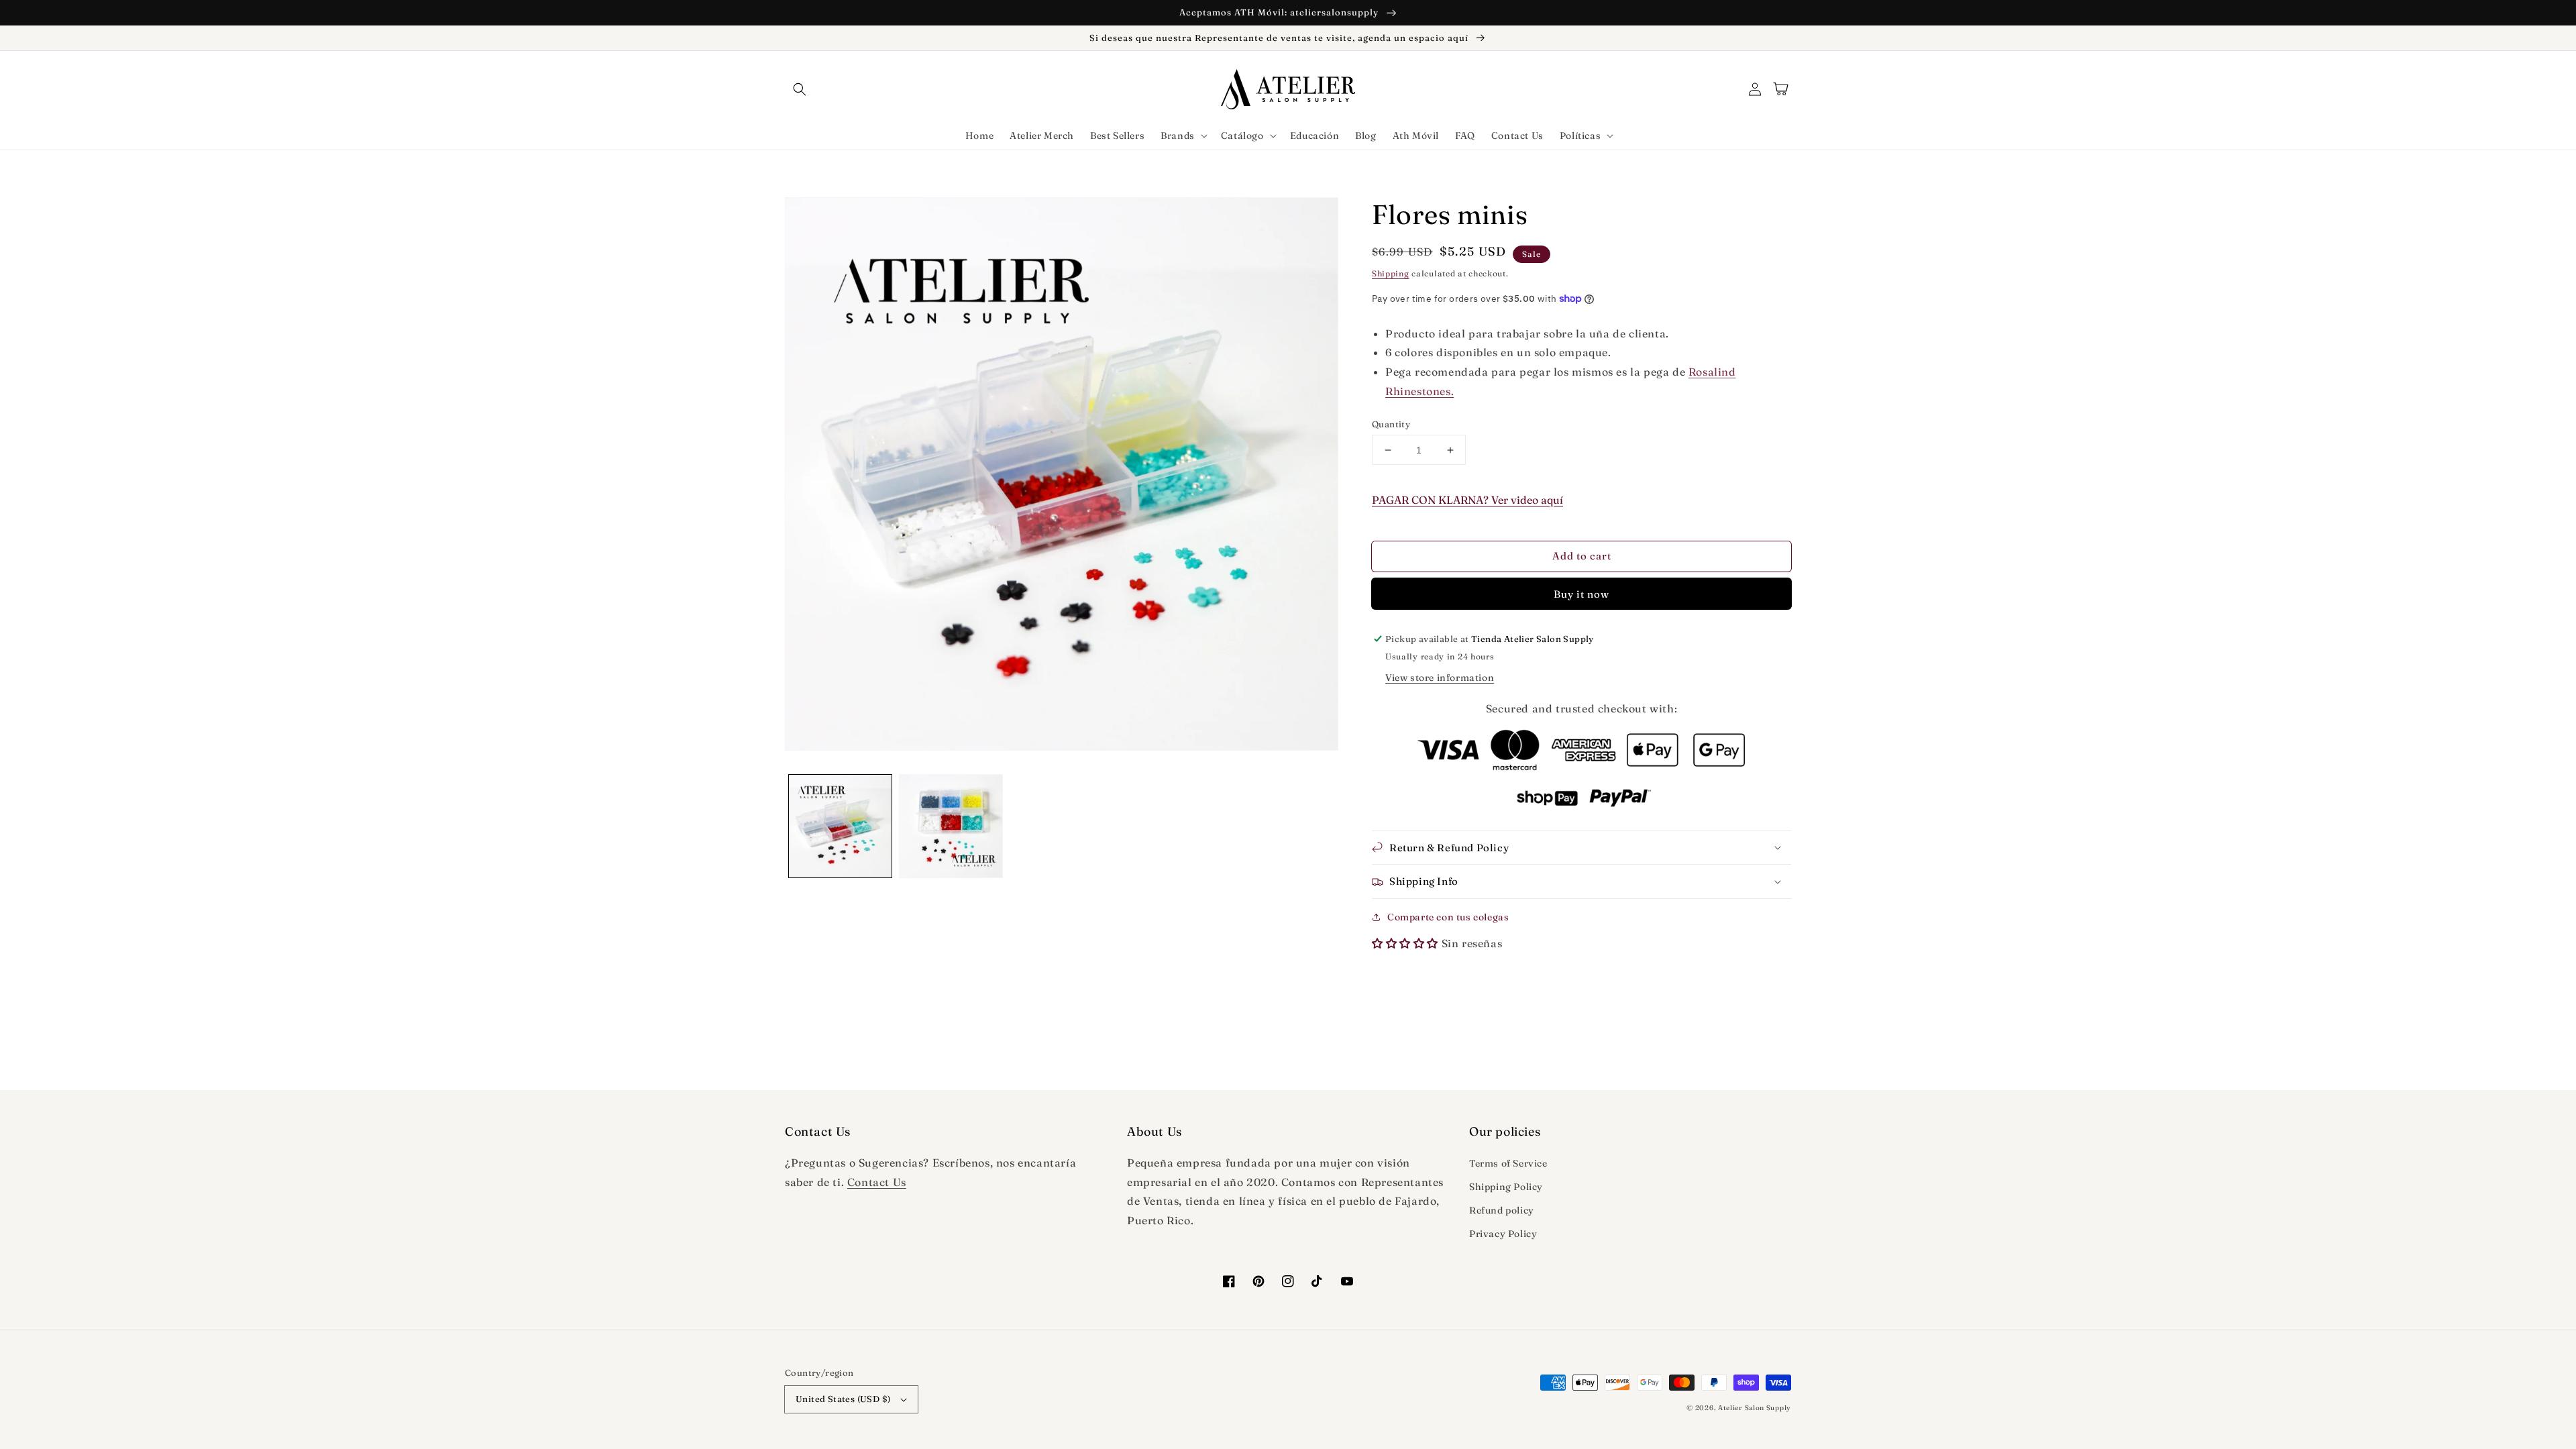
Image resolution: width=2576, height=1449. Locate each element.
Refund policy (1502, 1210)
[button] (800, 89)
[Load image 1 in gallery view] (840, 826)
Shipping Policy (1506, 1187)
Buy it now (1581, 594)
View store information (1440, 678)
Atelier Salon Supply (1755, 1408)
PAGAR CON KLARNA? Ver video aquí (1467, 500)
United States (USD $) (843, 1399)
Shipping (1391, 273)
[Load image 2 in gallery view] (951, 826)
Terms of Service (1508, 1163)
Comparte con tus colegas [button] (1448, 917)
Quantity (1391, 424)
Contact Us (877, 1182)
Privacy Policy (1503, 1234)
